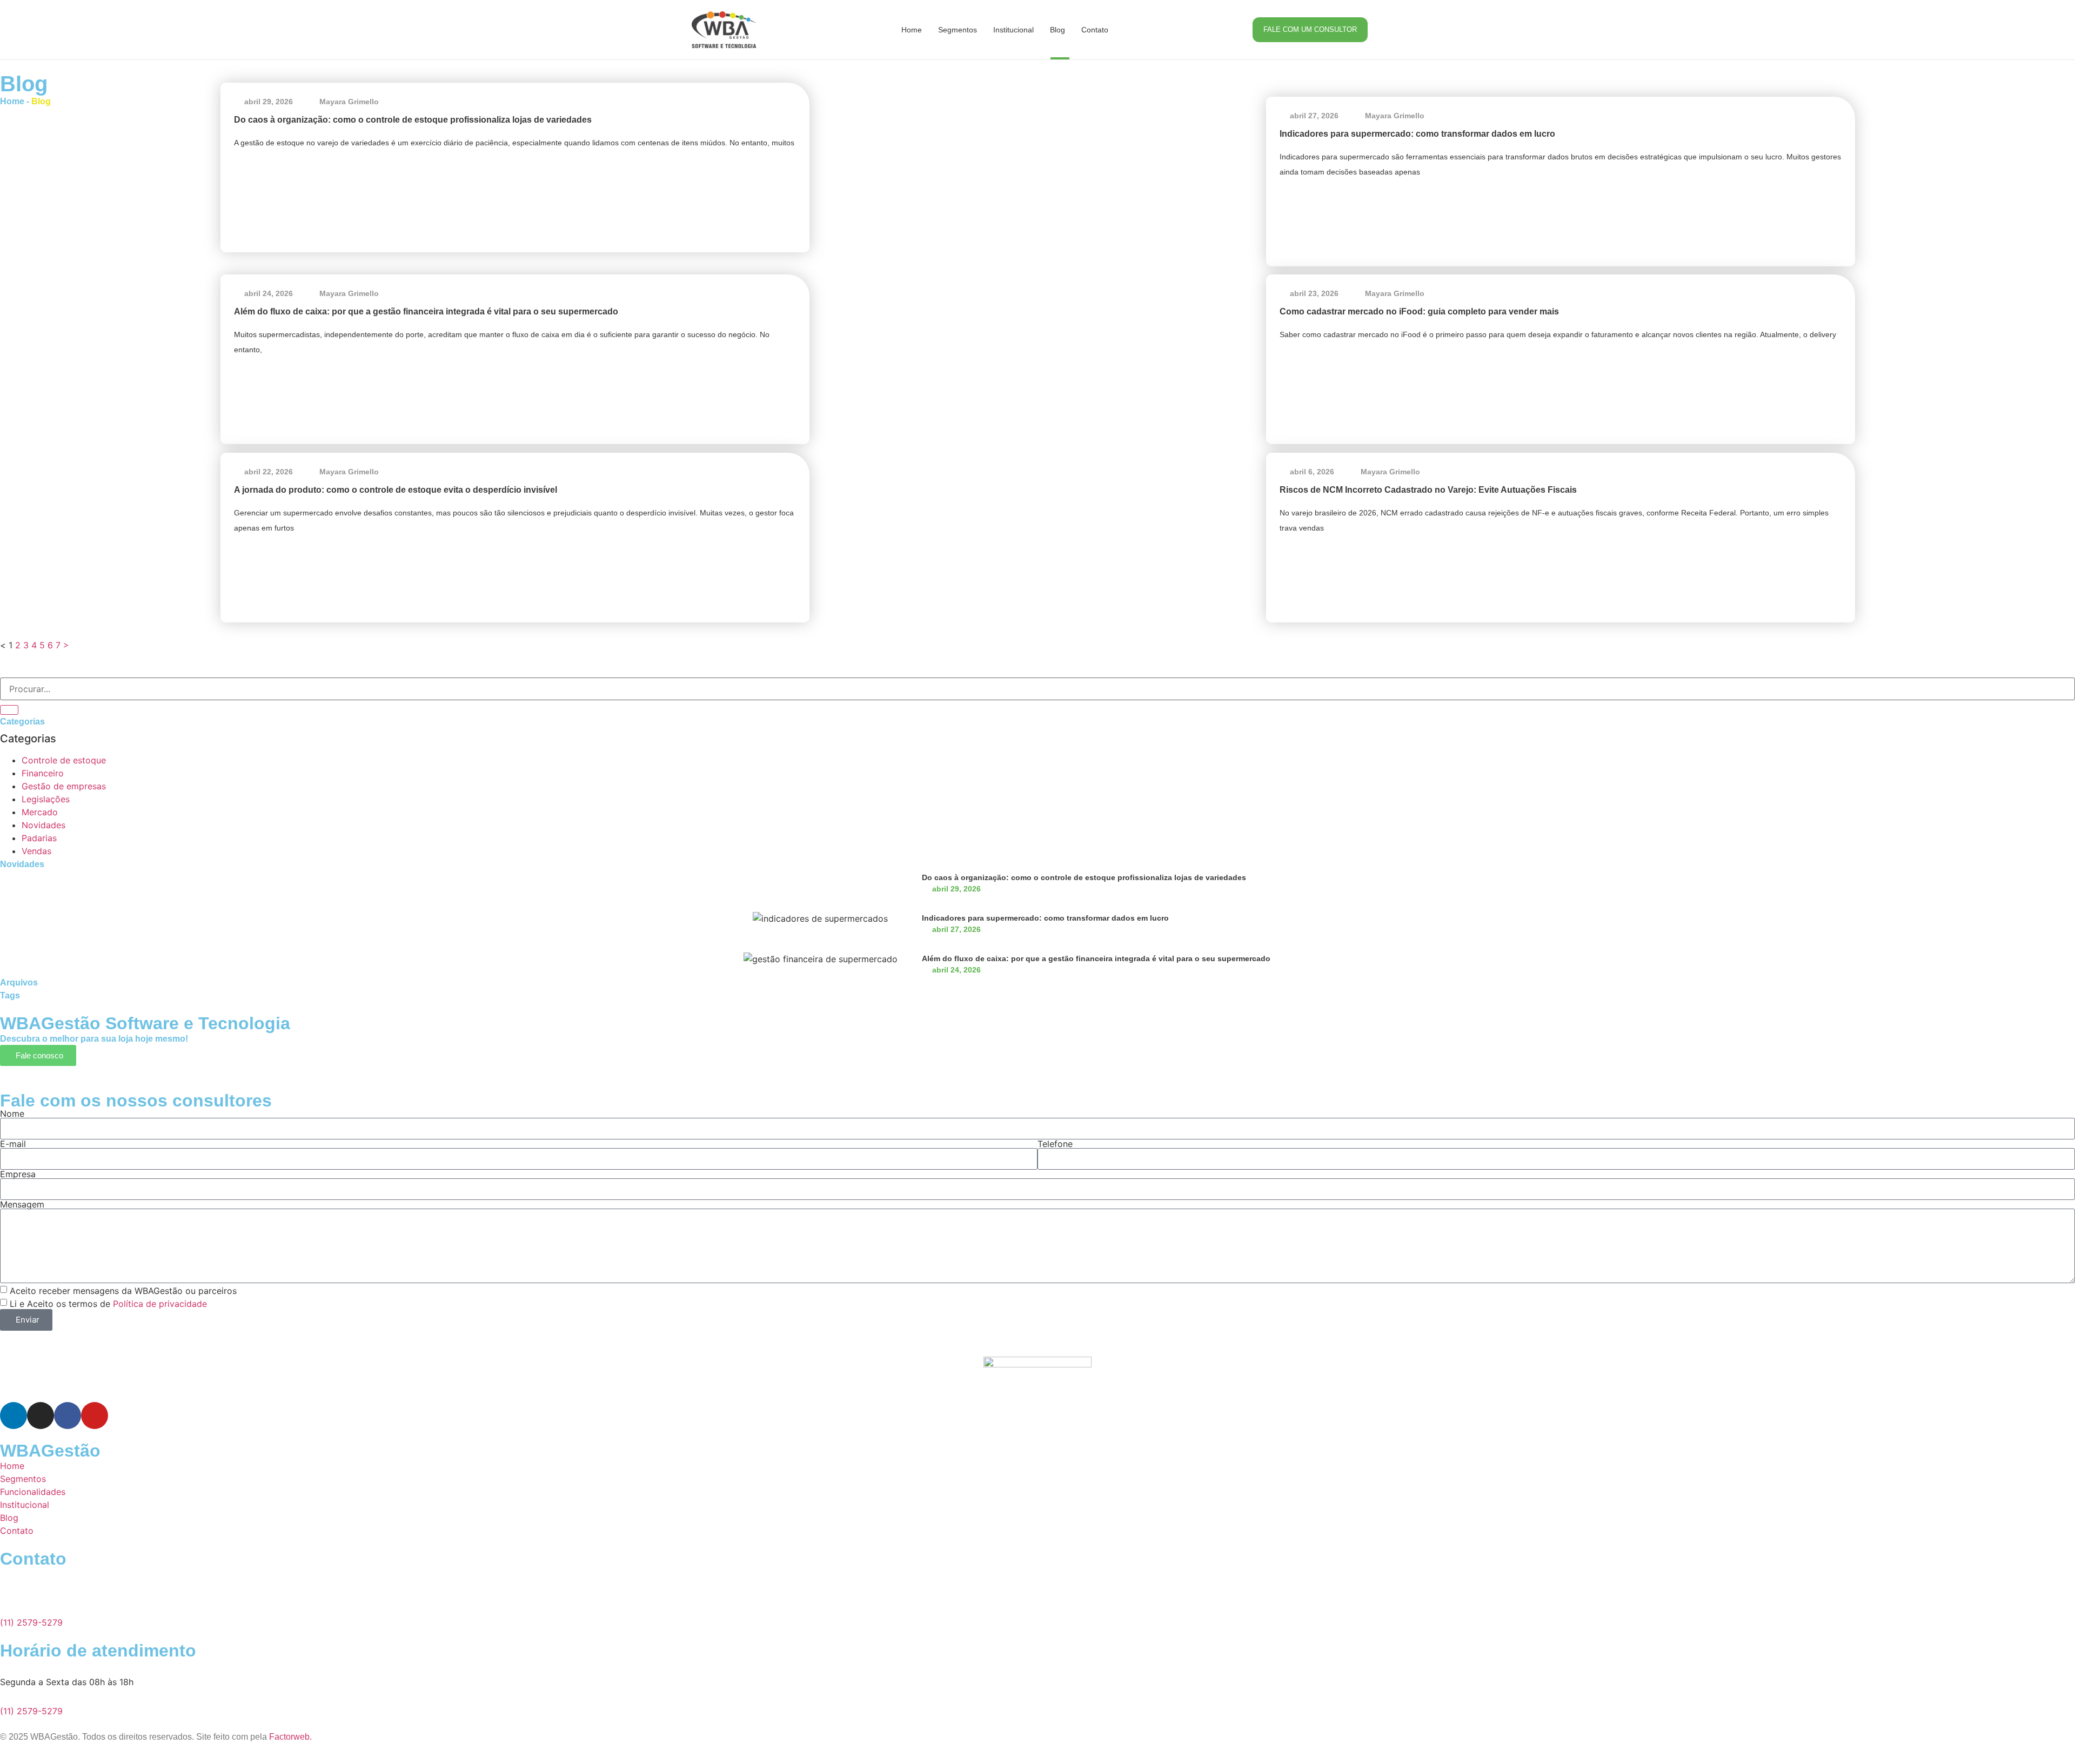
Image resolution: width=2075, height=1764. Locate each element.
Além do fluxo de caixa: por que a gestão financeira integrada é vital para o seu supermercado (426, 311)
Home (912, 30)
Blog (1057, 30)
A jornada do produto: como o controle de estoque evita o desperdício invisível (396, 490)
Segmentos (958, 30)
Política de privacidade (160, 1304)
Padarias (39, 838)
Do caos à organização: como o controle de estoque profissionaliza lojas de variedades (413, 120)
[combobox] (1037, 689)
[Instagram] (41, 1416)
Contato (1095, 30)
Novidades (43, 825)
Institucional (1013, 30)
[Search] (9, 710)
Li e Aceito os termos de (108, 1304)
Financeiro (43, 773)
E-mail (13, 1144)
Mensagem (22, 1204)
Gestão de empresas (64, 786)
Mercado (40, 812)
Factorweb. (290, 1737)
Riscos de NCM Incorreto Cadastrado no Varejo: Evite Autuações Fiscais (1428, 490)
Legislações (46, 799)
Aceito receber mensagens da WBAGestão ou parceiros (123, 1291)
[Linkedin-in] (14, 1416)
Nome (12, 1114)
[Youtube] (95, 1416)
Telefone (1055, 1144)
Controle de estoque (64, 760)
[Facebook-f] (68, 1416)
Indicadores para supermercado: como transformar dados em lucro (1417, 134)
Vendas (36, 851)
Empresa (18, 1174)
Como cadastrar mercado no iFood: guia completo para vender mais (1419, 311)
